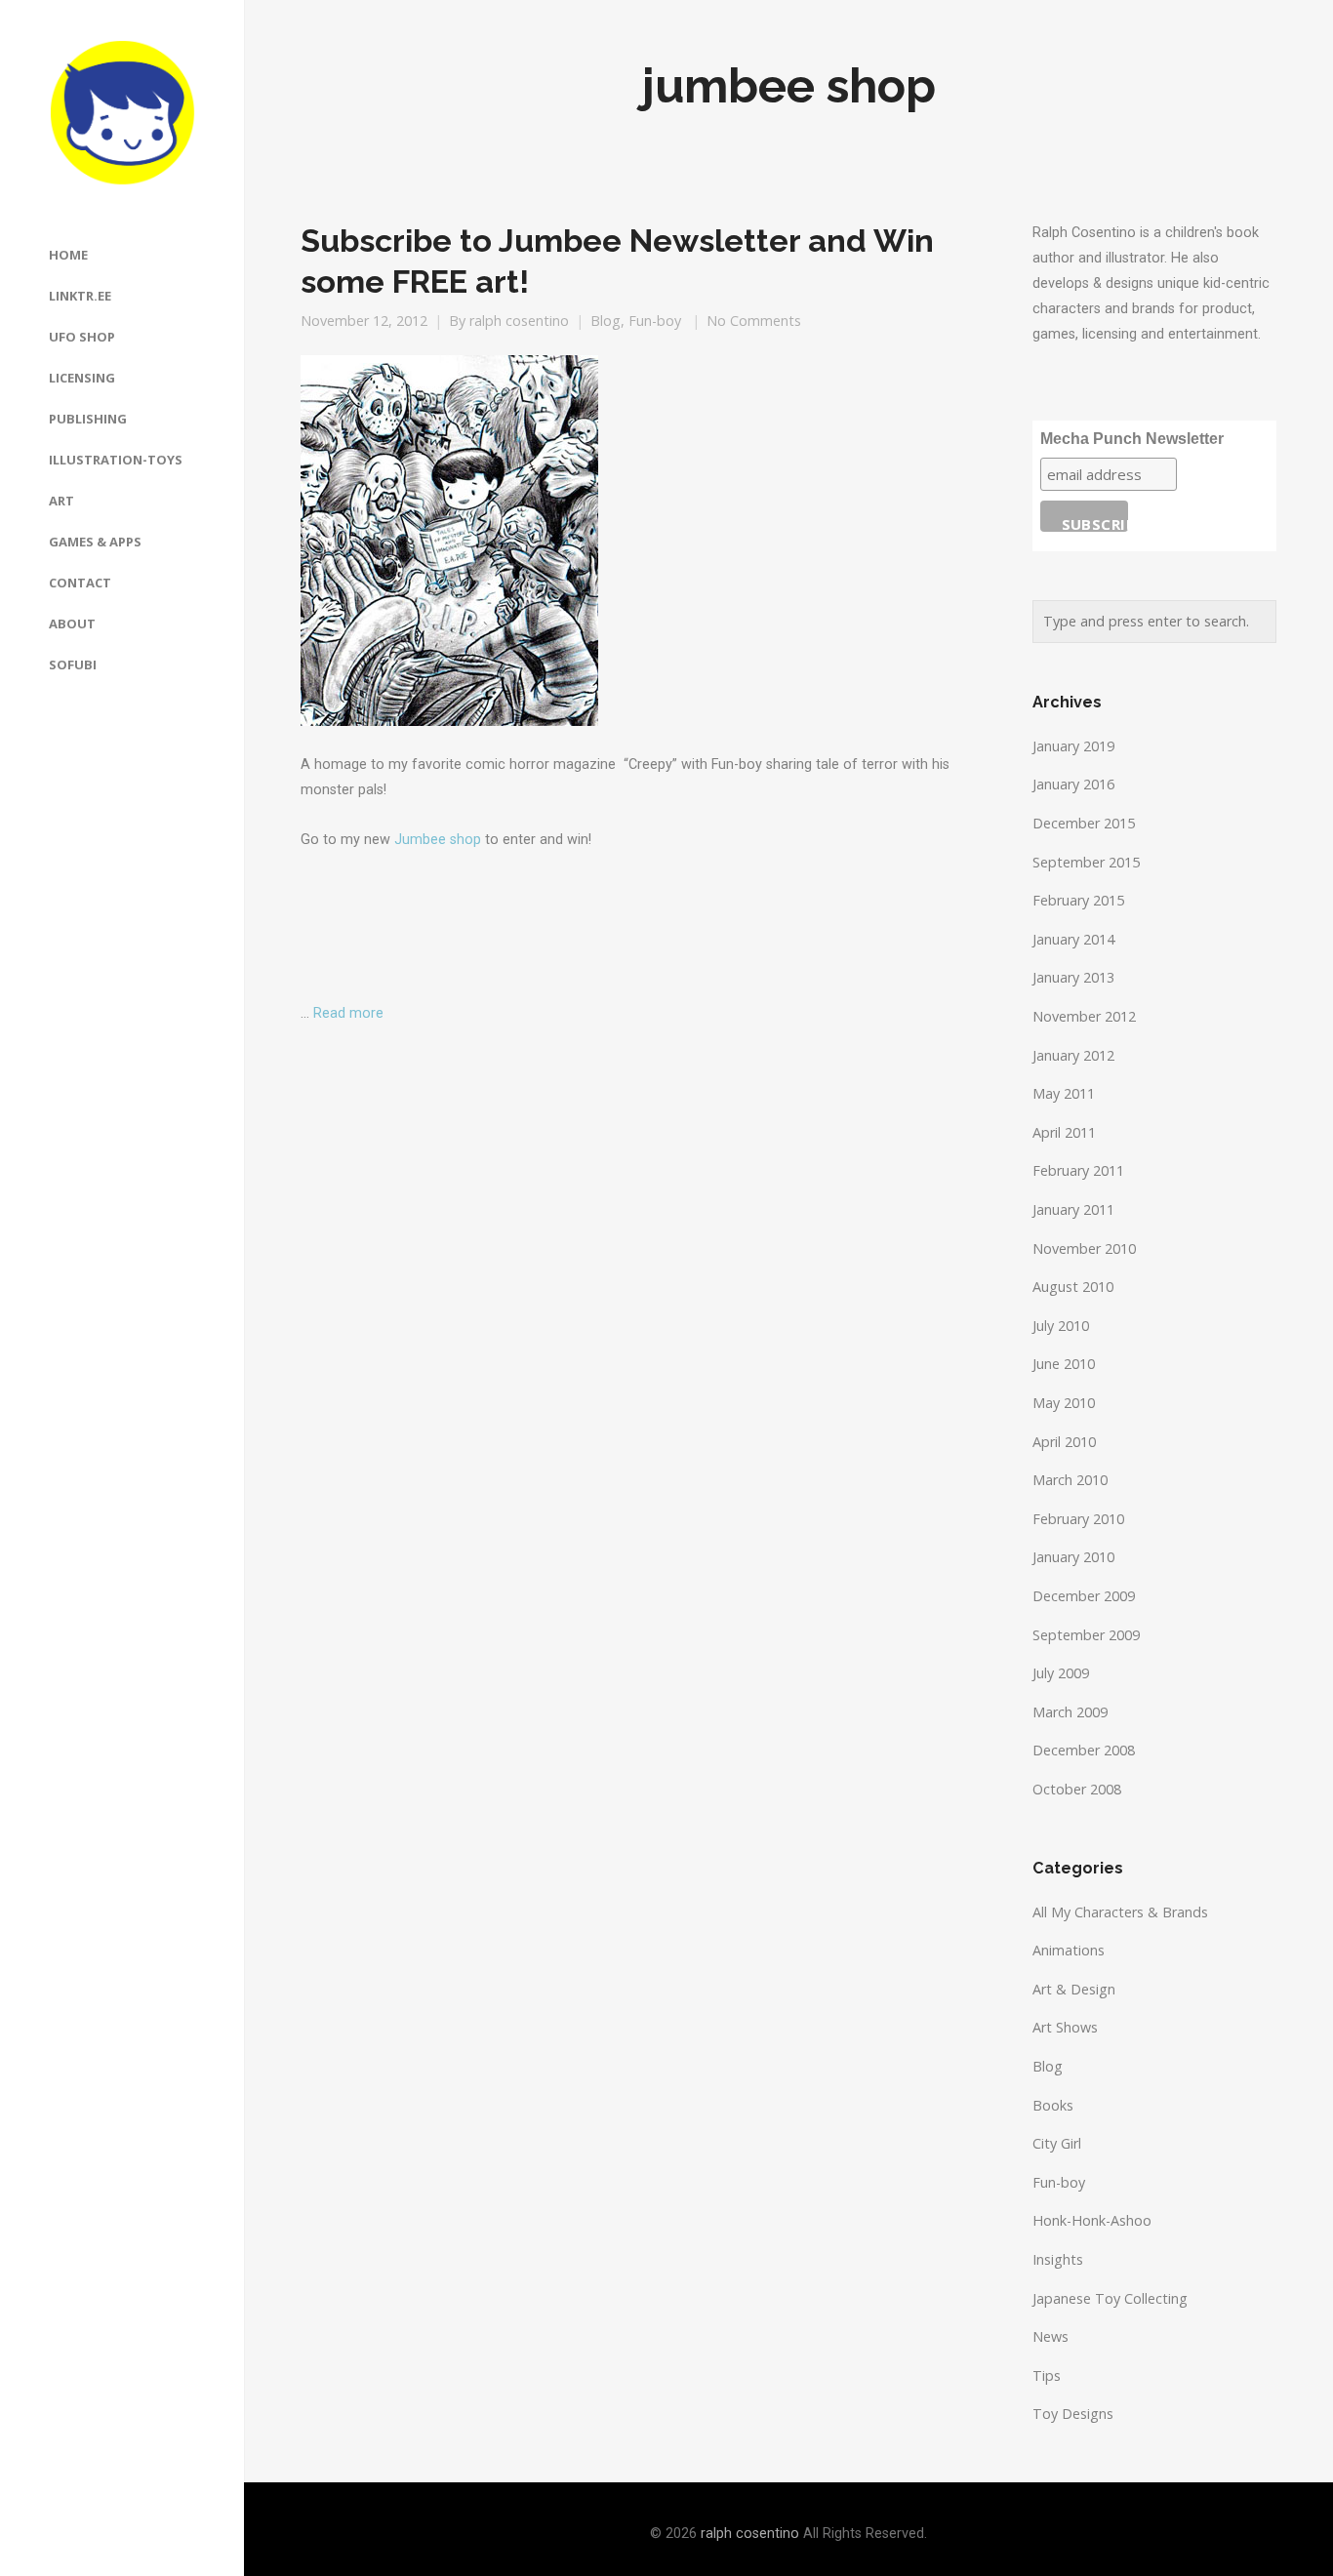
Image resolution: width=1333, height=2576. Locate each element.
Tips (1047, 2375)
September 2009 (1086, 1635)
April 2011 (1064, 1132)
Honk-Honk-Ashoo (1092, 2220)
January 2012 (1073, 1055)
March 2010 (1070, 1480)
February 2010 (1078, 1519)
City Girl (1057, 2143)
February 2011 (1078, 1170)
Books (1053, 2105)
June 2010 (1064, 1364)
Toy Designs (1073, 2414)
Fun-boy (655, 321)
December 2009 (1084, 1596)
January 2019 (1073, 746)
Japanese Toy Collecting (1110, 2298)
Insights (1058, 2259)
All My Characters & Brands (1120, 1912)
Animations (1069, 1950)
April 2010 (1064, 1442)
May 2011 (1064, 1093)
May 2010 (1064, 1403)
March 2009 (1070, 1712)
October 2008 (1077, 1789)
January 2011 (1073, 1209)
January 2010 (1073, 1557)
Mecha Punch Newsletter (1132, 439)
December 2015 (1084, 823)
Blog (606, 321)
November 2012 (1084, 1016)
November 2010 (1084, 1248)
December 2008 (1084, 1750)
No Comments (754, 321)
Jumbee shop (438, 840)
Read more (348, 1013)
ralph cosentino (519, 321)
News (1050, 2336)
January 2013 (1073, 977)
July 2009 (1061, 1673)
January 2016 (1073, 784)
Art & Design (1074, 1989)
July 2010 (1061, 1326)
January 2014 (1073, 939)
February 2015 (1078, 900)
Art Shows (1065, 2027)
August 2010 (1073, 1287)
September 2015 (1086, 862)
